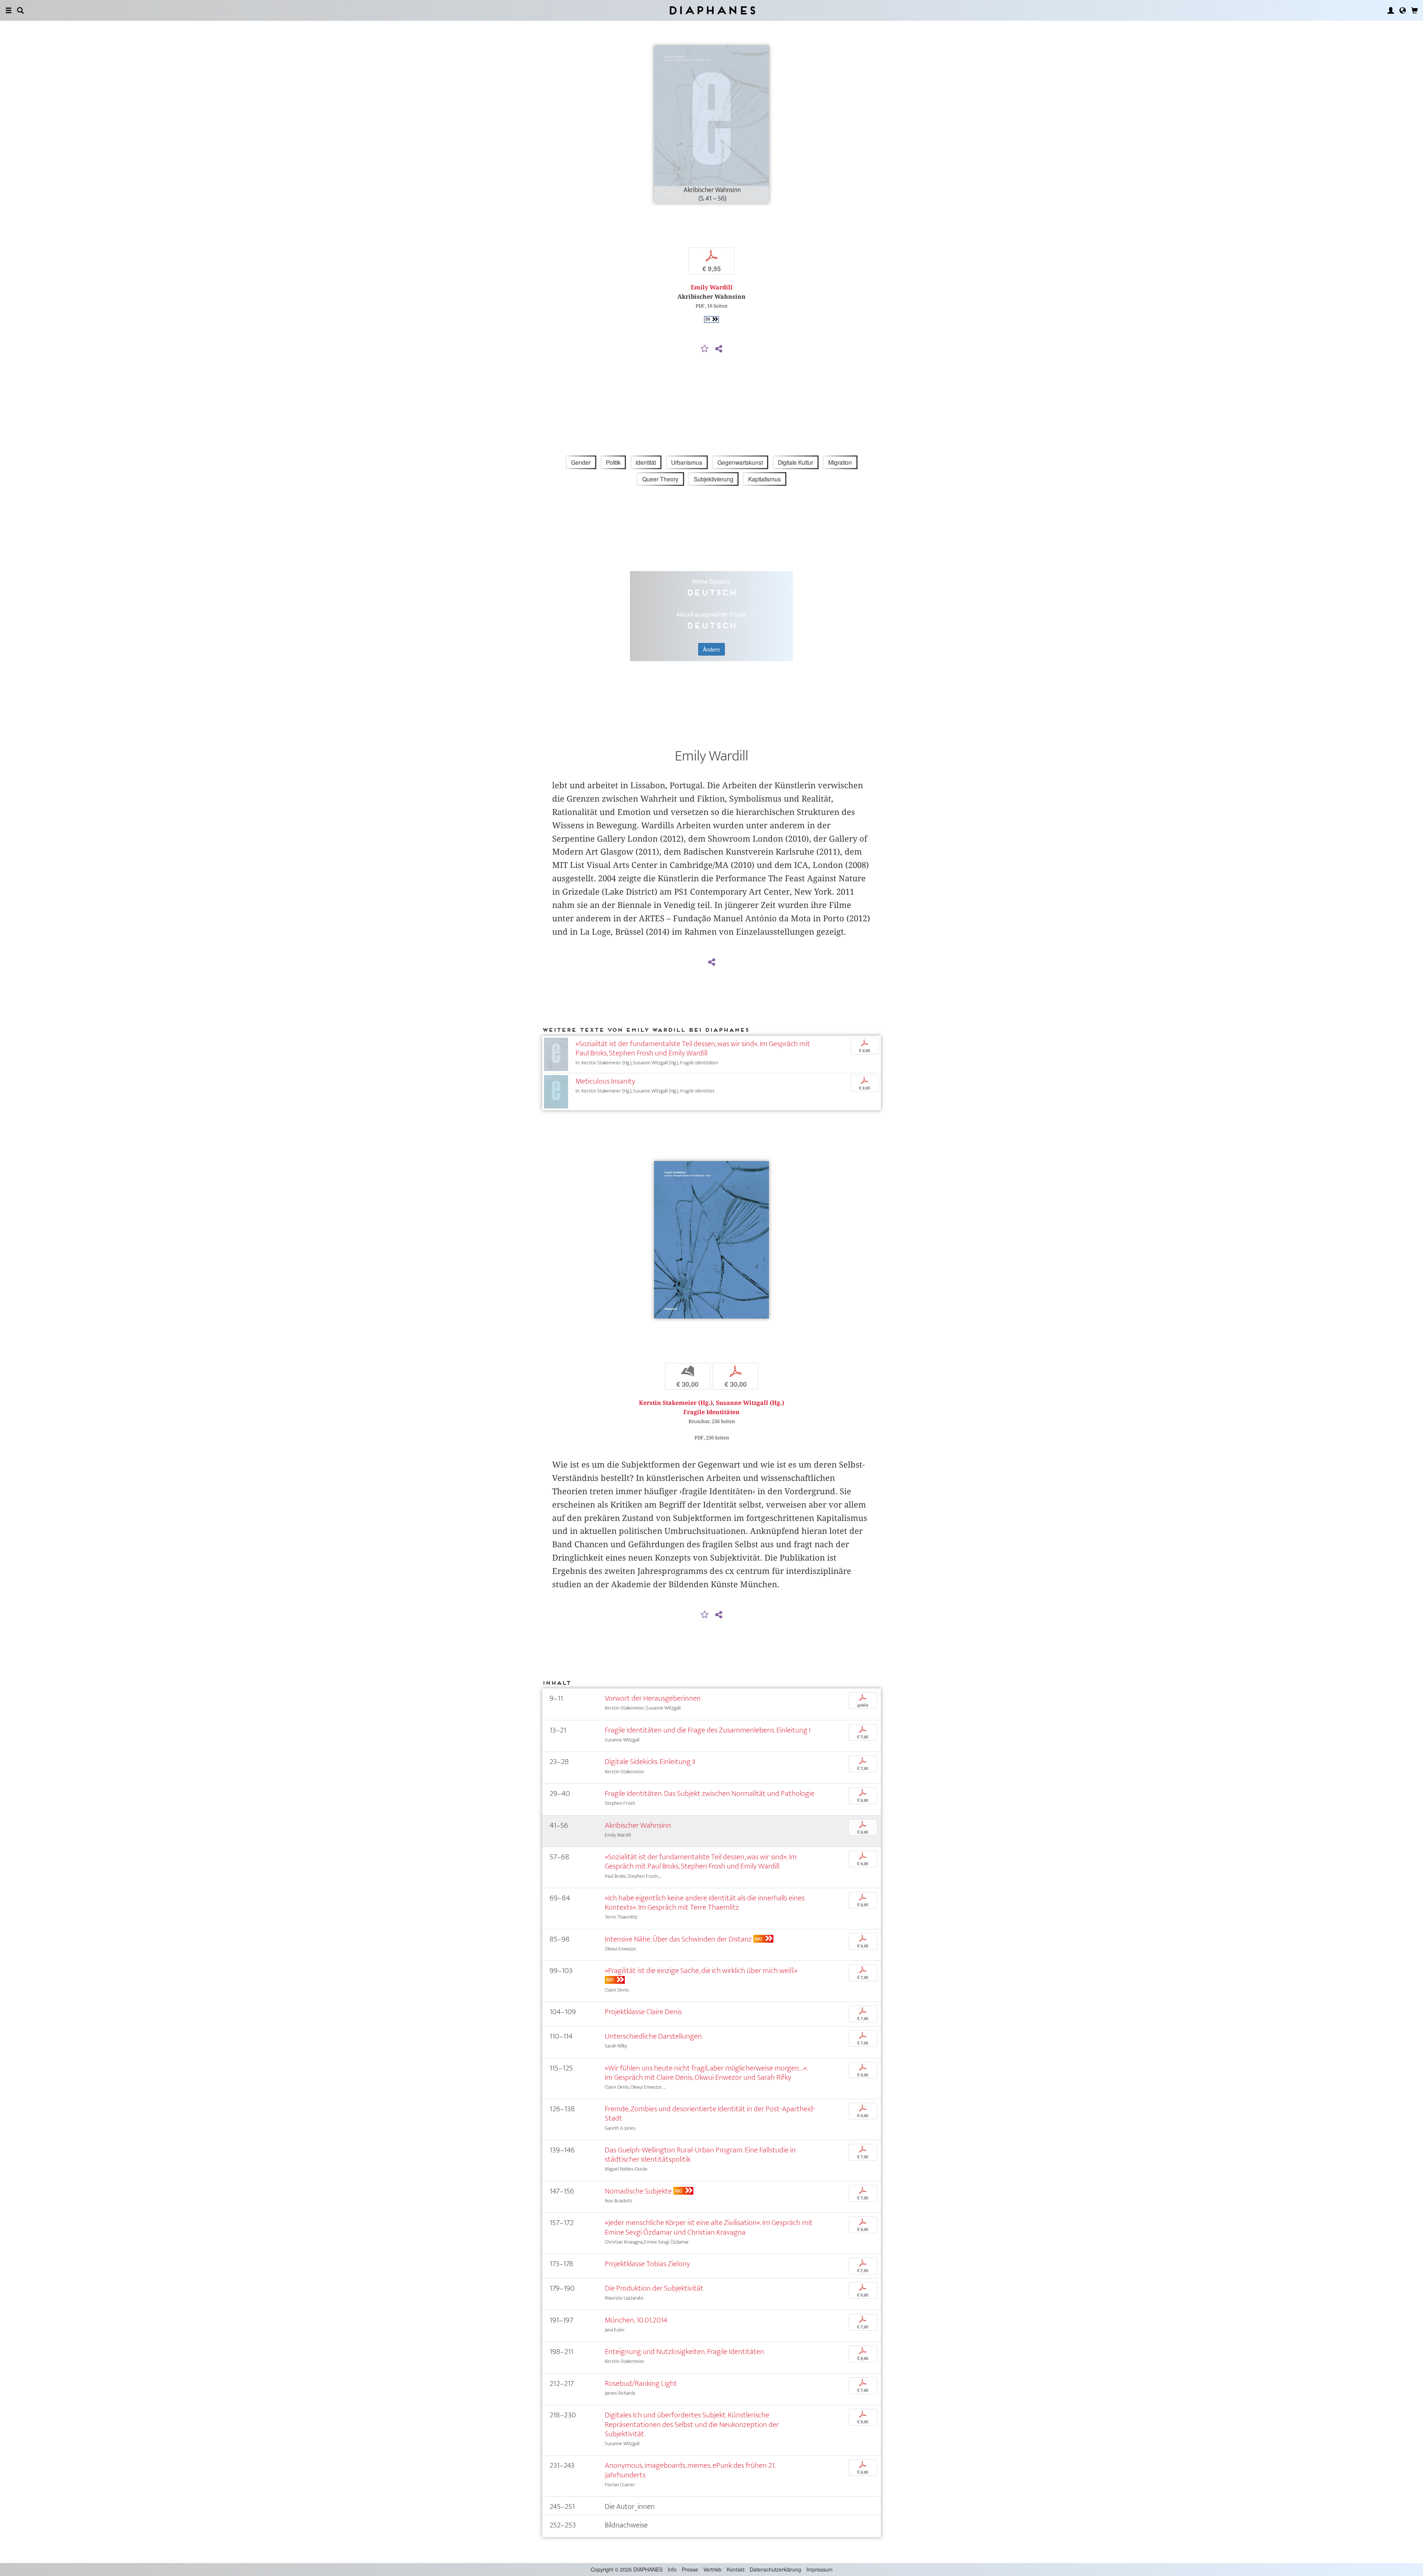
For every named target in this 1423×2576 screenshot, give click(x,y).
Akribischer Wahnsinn (638, 1825)
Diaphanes (712, 10)
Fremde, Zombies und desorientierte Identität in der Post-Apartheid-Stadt (710, 2113)
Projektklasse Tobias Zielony (647, 2264)
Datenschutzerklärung (775, 2569)
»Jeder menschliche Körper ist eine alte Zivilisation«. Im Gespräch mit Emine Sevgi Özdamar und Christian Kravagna (709, 2227)
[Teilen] (719, 349)
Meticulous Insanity (605, 1081)
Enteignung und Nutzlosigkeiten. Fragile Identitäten (684, 2352)
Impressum (820, 2569)
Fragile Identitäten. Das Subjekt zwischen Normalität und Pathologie (710, 1793)
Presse (690, 2569)
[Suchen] (20, 10)
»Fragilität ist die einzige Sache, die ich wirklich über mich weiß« (701, 1971)
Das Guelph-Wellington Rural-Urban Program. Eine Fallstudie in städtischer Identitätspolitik (700, 2155)
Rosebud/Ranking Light (641, 2383)
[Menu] (9, 10)
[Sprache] (1403, 10)
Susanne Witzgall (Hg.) (750, 1403)
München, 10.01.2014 (636, 2320)
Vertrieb (712, 2569)
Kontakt (736, 2569)
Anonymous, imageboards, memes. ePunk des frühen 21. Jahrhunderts (690, 2470)
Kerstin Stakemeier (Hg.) (676, 1403)
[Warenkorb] (1414, 10)
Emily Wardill (712, 287)
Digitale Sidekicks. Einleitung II (650, 1762)
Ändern (711, 649)
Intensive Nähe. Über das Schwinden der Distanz (678, 1939)
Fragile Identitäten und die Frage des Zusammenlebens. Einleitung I (708, 1730)
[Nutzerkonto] (1391, 10)
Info (672, 2569)
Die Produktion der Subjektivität (654, 2288)
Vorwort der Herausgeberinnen (653, 1698)
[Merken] (705, 349)
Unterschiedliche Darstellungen (653, 2036)
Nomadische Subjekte (638, 2191)
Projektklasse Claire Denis (643, 2012)
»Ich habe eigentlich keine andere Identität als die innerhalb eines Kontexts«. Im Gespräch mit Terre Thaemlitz (705, 1903)
